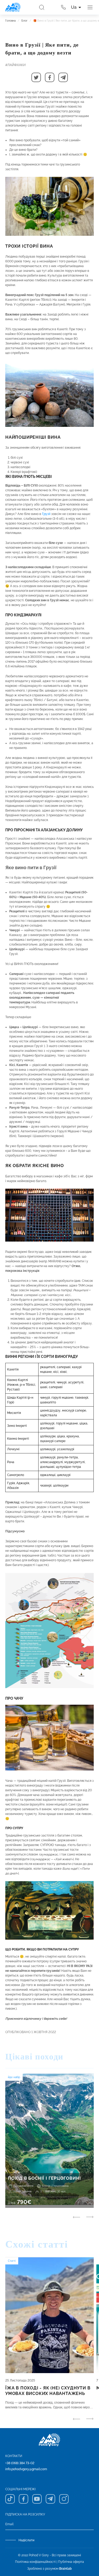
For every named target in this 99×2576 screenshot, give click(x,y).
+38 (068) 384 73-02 (20, 2463)
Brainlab (65, 2569)
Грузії (46, 514)
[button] (36, 77)
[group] (49, 2141)
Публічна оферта (71, 2562)
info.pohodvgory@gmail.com (26, 2469)
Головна (10, 21)
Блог (24, 21)
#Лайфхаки (15, 65)
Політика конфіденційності (35, 2562)
